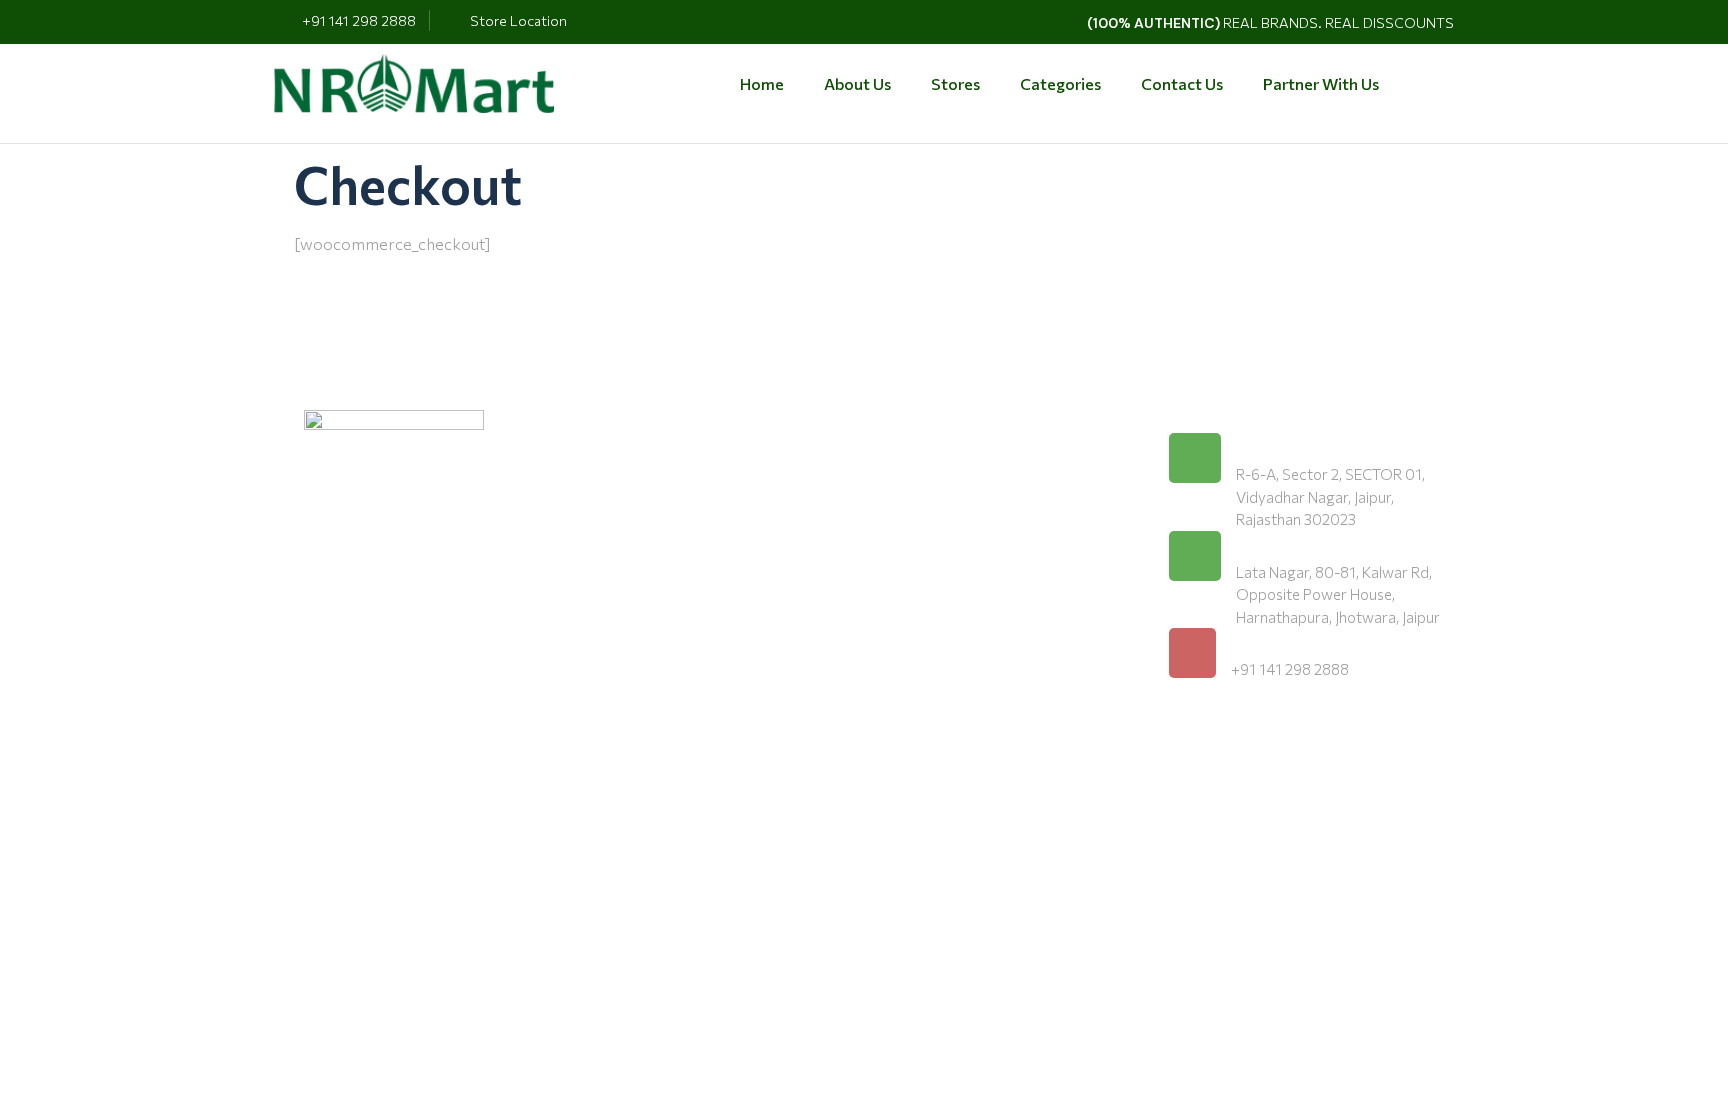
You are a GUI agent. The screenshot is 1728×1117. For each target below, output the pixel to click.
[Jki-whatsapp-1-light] (1283, 749)
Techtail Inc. (665, 894)
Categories (1060, 83)
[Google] (1235, 749)
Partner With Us (1321, 83)
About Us (857, 83)
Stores (955, 83)
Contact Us (1182, 83)
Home (762, 83)
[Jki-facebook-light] (1187, 749)
